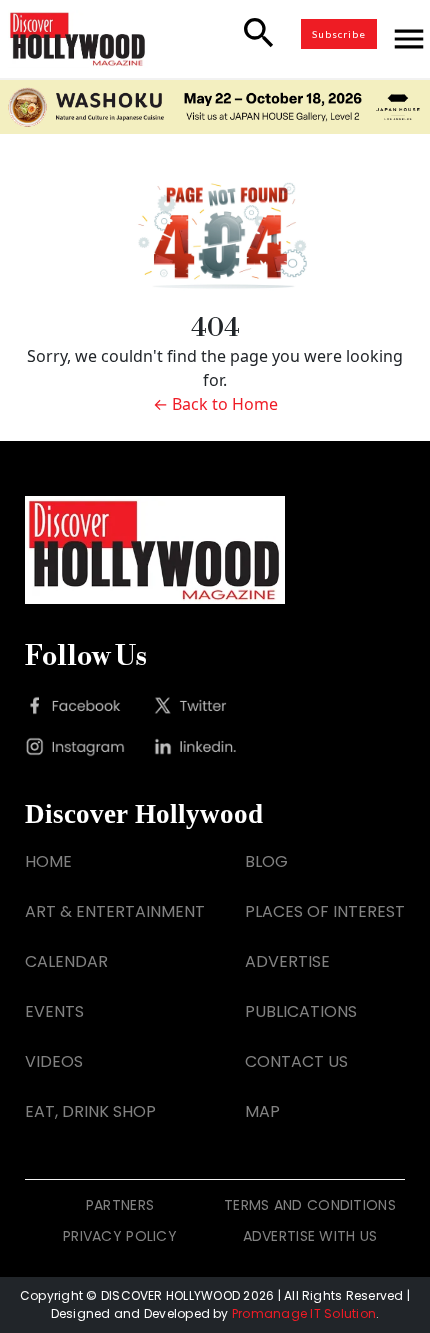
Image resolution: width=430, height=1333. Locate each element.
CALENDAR (66, 961)
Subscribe (339, 34)
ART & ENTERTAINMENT (115, 911)
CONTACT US (296, 1061)
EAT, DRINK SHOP (90, 1111)
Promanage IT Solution (304, 1313)
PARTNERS (120, 1205)
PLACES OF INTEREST (325, 911)
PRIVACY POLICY (120, 1236)
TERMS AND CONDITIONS (310, 1205)
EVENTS (54, 1011)
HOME (48, 861)
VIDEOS (54, 1061)
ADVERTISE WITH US (310, 1236)
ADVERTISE (287, 961)
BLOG (266, 861)
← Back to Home (215, 404)
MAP (262, 1111)
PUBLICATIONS (301, 1011)
